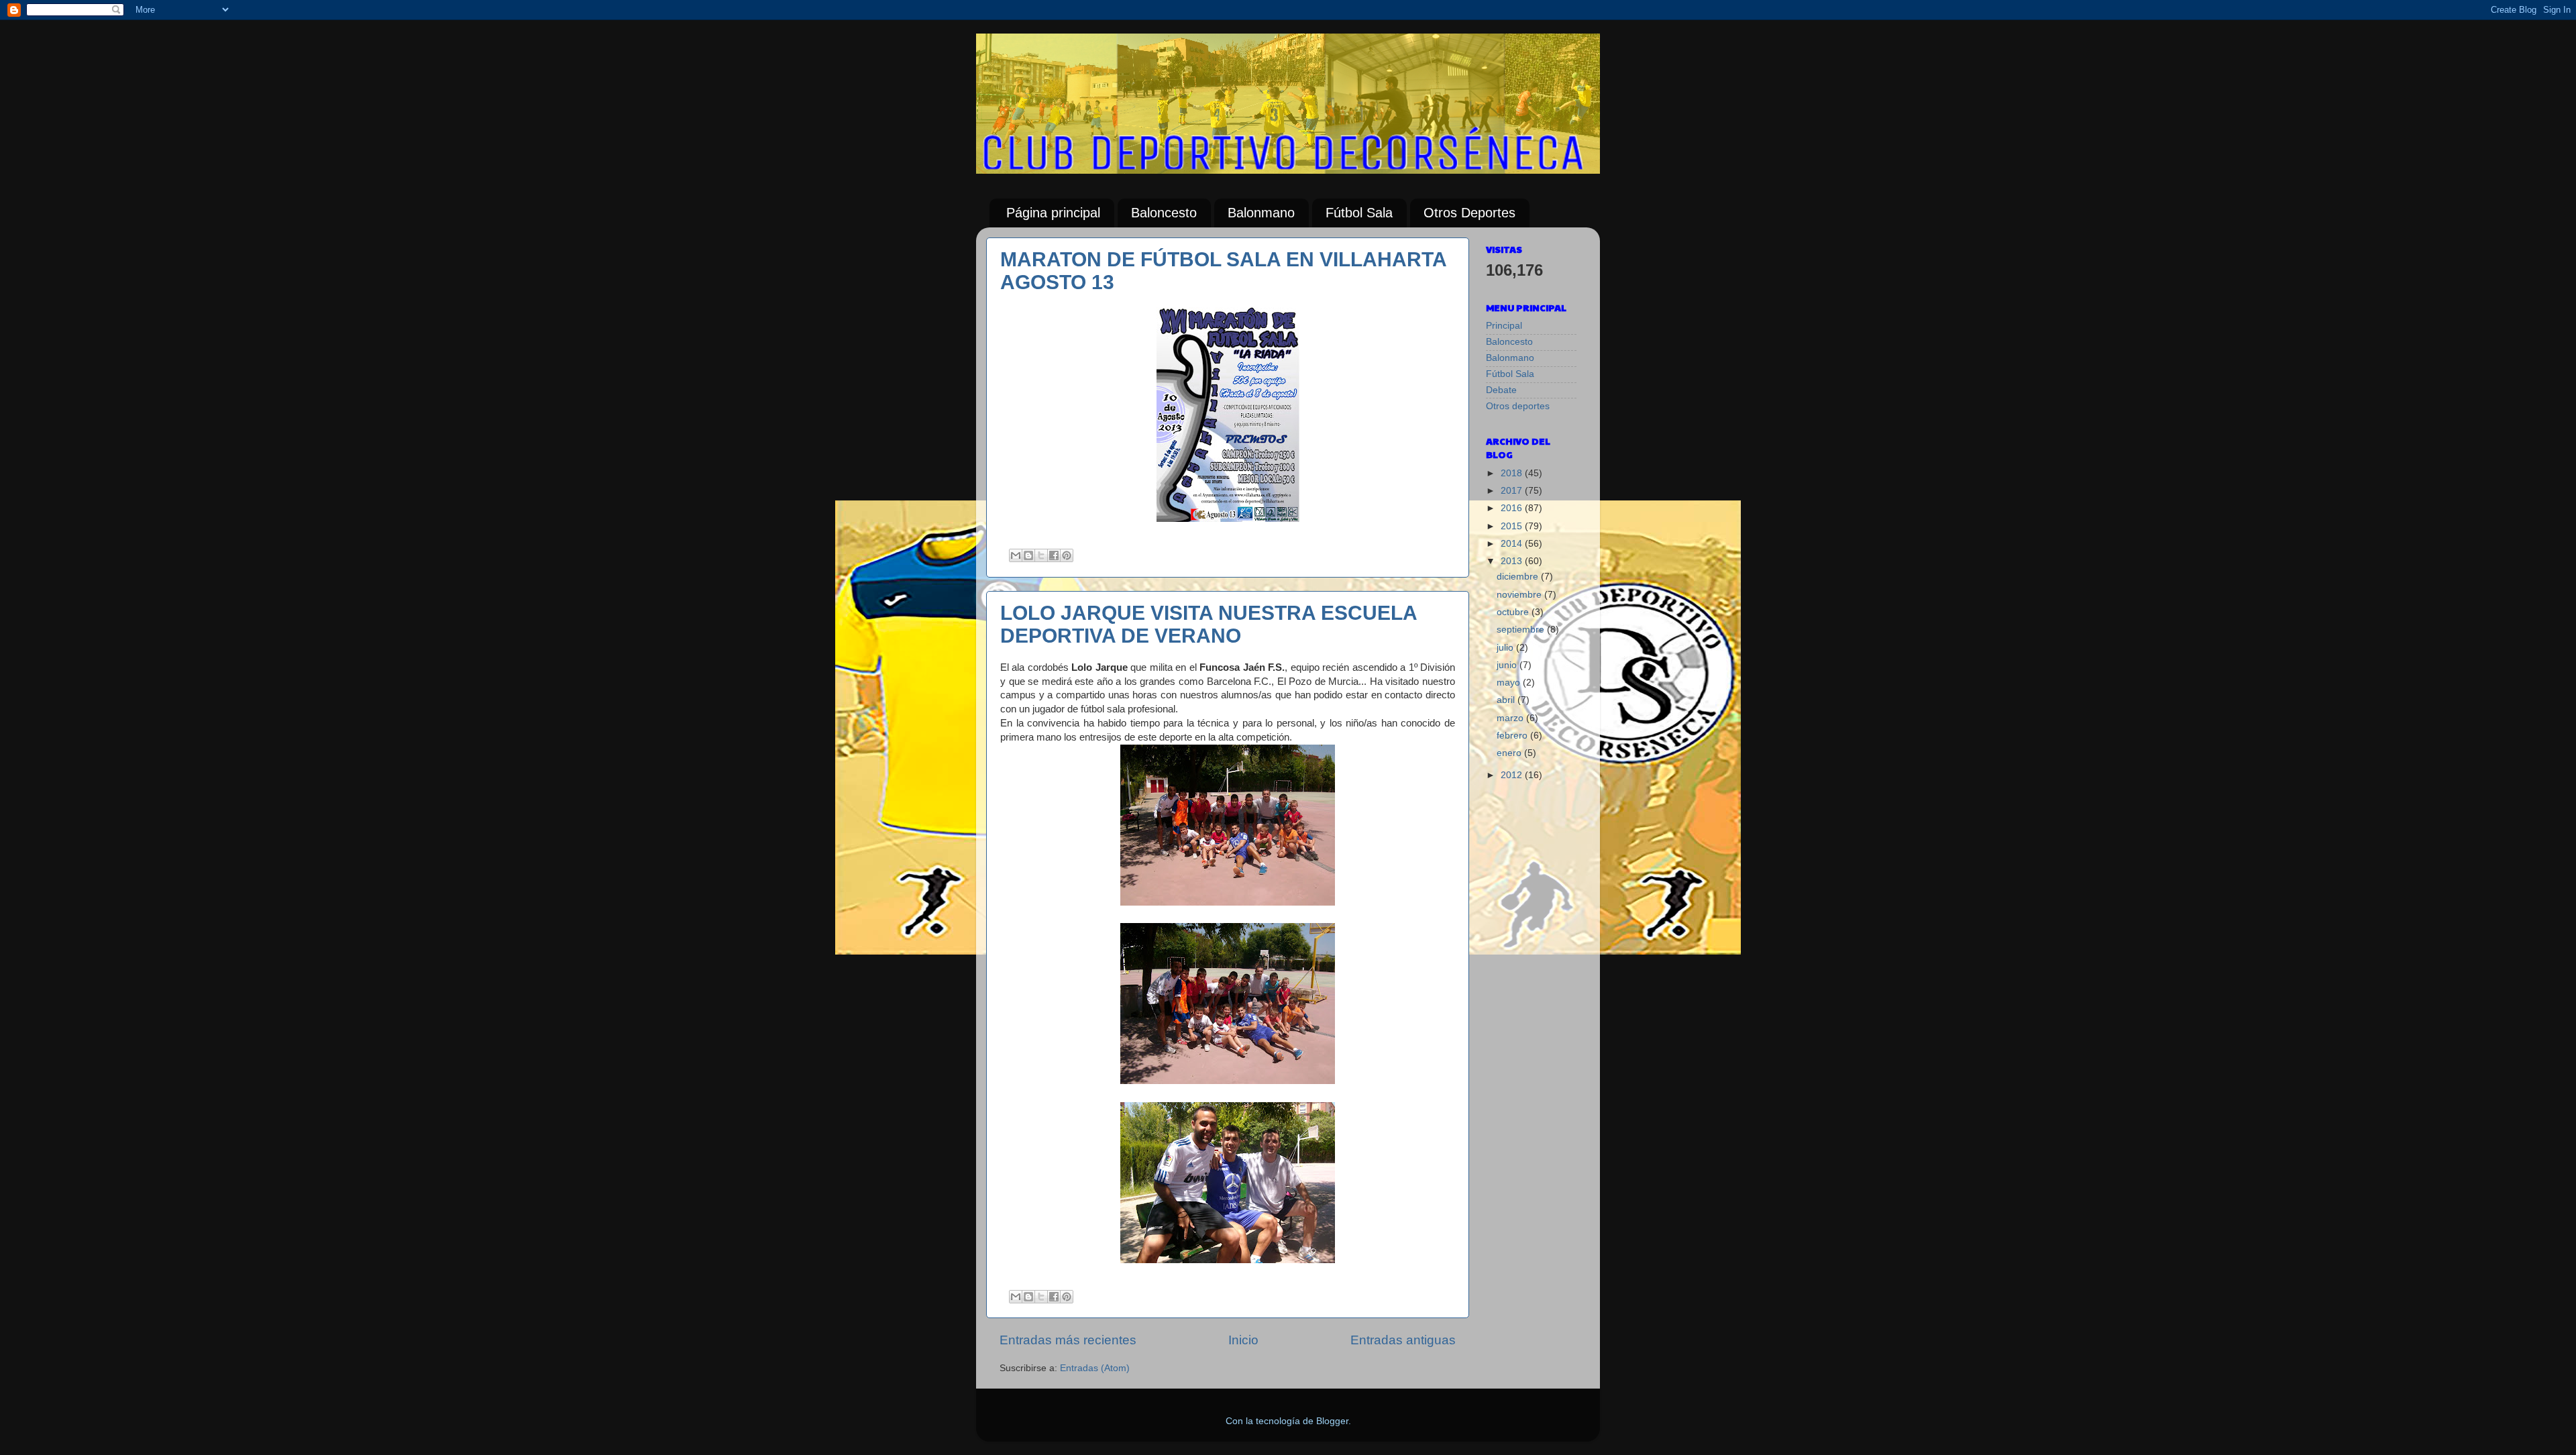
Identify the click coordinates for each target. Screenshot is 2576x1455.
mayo (1510, 683)
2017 (1513, 491)
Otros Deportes (1469, 213)
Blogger (1332, 1421)
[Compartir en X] (1041, 555)
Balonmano (1261, 213)
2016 (1513, 508)
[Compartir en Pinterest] (1067, 555)
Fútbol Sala (1359, 213)
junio (1508, 665)
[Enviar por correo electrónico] (1016, 555)
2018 (1513, 473)
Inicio (1243, 1340)
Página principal (1053, 213)
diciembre (1519, 577)
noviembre (1520, 595)
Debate (1501, 390)
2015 (1513, 526)
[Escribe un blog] (1028, 555)
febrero (1513, 736)
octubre (1514, 612)
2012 (1513, 775)
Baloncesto (1164, 213)
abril (1507, 700)
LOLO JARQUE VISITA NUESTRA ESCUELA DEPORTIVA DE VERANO (1209, 624)
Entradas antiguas (1403, 1340)
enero (1510, 753)
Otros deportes (1518, 406)
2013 (1513, 561)
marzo (1511, 718)
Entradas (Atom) (1095, 1368)
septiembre (1522, 630)
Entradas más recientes (1068, 1340)
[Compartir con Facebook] (1054, 555)
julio (1506, 648)
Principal (1504, 326)
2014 (1513, 544)
